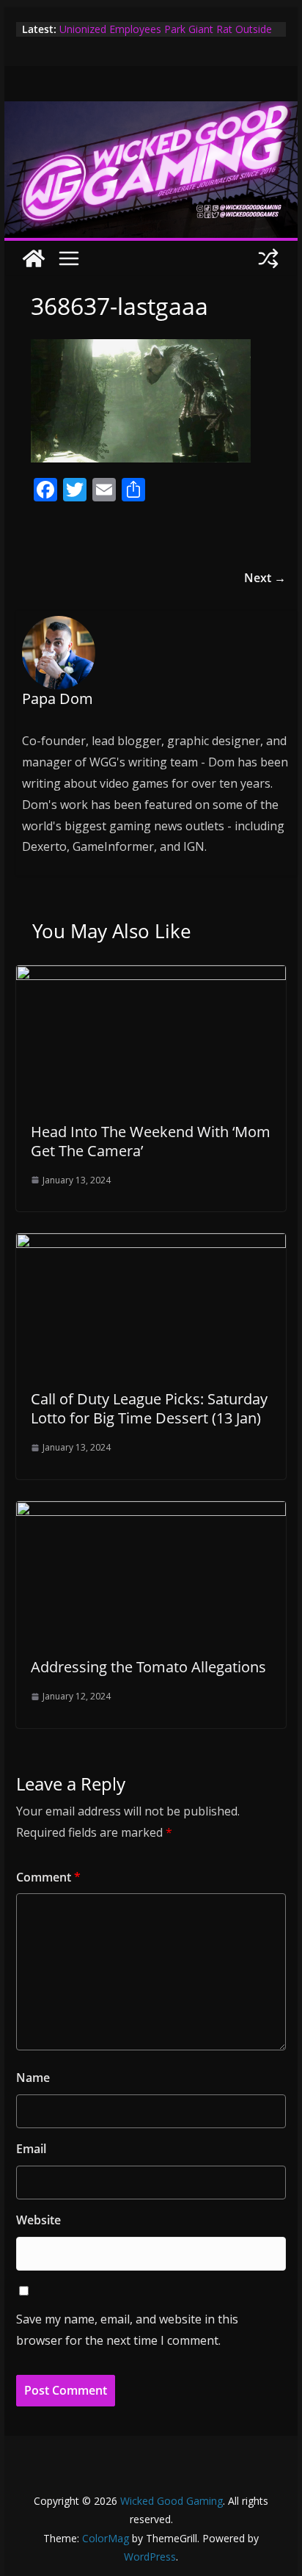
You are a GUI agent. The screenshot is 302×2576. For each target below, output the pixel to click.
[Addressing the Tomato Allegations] (151, 1512)
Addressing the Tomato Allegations (148, 1667)
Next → (265, 578)
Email (31, 2149)
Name (33, 2078)
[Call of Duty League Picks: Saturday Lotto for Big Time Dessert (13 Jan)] (151, 1244)
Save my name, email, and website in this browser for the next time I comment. (127, 2330)
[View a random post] (268, 258)
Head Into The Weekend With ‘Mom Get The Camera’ (151, 1141)
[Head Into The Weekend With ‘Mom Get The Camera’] (151, 976)
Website (38, 2220)
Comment (48, 1877)
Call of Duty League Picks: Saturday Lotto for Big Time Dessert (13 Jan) (149, 1408)
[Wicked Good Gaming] (151, 112)
